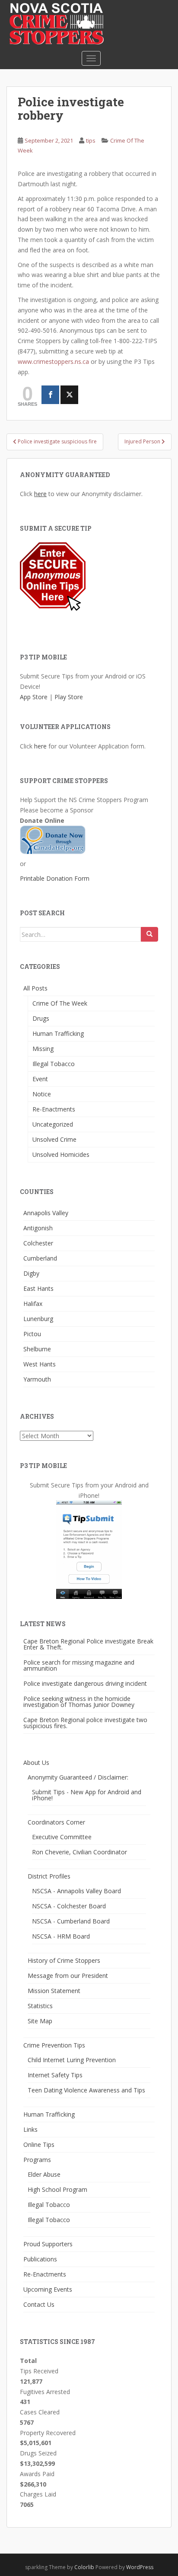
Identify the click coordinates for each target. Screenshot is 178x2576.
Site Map (40, 2021)
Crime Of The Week (60, 1003)
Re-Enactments (54, 1109)
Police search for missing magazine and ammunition (79, 1665)
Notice (42, 1094)
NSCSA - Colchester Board (69, 1906)
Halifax (33, 1304)
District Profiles (49, 1876)
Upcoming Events (48, 2289)
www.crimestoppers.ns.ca (53, 361)
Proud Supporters (48, 2244)
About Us (36, 1762)
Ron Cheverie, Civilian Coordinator (79, 1852)
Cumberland (40, 1258)
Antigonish (38, 1228)
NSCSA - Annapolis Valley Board (76, 1891)
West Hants (40, 1364)
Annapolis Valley (46, 1213)
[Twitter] (69, 395)
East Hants (38, 1288)
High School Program (57, 2189)
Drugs (41, 1018)
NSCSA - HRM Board (61, 1936)
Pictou (32, 1334)
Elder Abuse (44, 2174)
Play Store (69, 697)
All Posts (35, 988)
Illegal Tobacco (54, 1064)
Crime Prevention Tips (54, 2045)
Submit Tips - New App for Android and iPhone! (87, 1795)
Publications (40, 2259)
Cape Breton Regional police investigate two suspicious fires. (85, 1723)
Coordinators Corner (56, 1822)
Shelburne (37, 1349)
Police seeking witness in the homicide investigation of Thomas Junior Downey (79, 1702)
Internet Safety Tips (55, 2075)
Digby (31, 1273)
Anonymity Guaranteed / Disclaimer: (78, 1777)
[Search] (149, 934)
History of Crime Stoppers (64, 1960)
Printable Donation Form (55, 878)
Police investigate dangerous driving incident (85, 1683)
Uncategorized (53, 1124)
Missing (43, 1049)
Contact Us (39, 2304)
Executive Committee (62, 1837)
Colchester (38, 1243)
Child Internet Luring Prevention (72, 2060)
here (40, 494)
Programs (37, 2160)
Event (40, 1079)
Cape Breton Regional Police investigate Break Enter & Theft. (88, 1644)
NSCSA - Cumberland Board (71, 1921)
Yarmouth (37, 1379)
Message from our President (68, 1976)
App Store (34, 697)
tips (91, 140)
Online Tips (39, 2145)
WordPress (140, 2567)
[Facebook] (50, 395)
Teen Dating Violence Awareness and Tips (86, 2090)
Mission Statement (54, 1991)
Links (30, 2129)
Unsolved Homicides (61, 1154)
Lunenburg (38, 1319)
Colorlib (84, 2567)
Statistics (40, 2006)
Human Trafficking (58, 1033)
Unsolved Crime (54, 1139)
